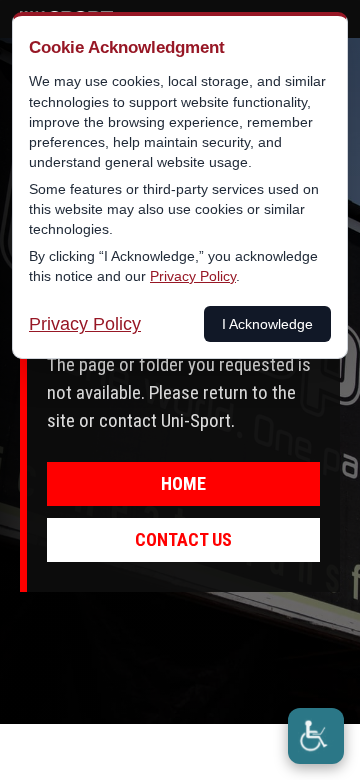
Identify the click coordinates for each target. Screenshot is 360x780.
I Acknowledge (267, 324)
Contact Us (183, 539)
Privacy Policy (193, 276)
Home (183, 483)
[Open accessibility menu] (316, 736)
